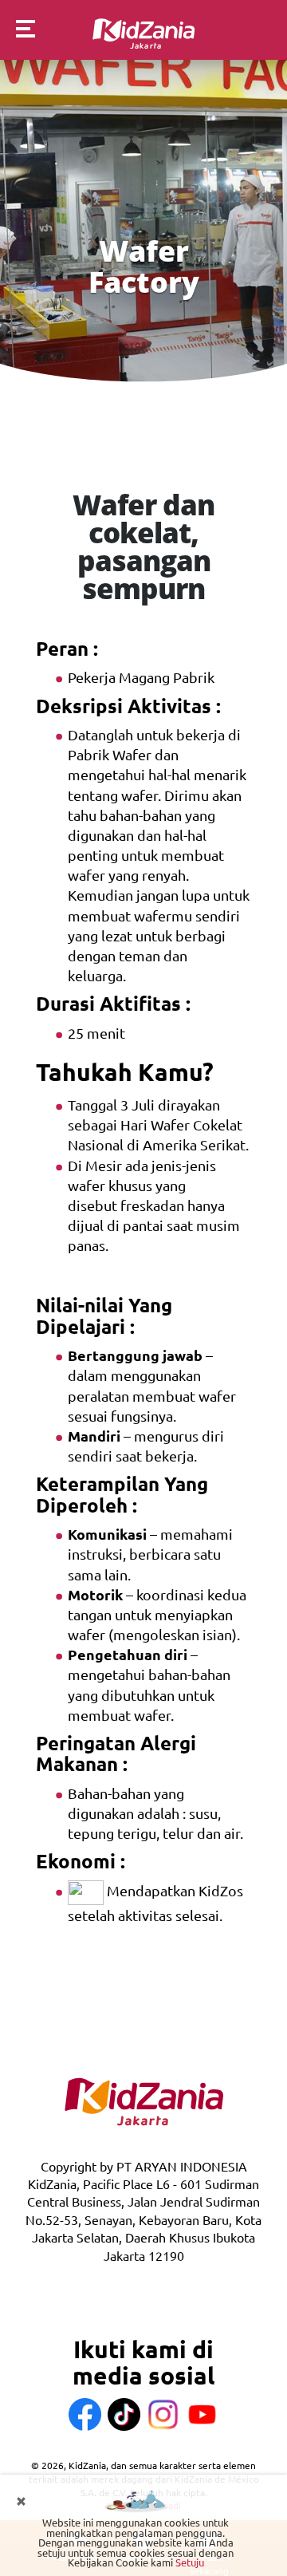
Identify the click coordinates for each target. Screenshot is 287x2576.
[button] (18, 31)
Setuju (190, 2562)
